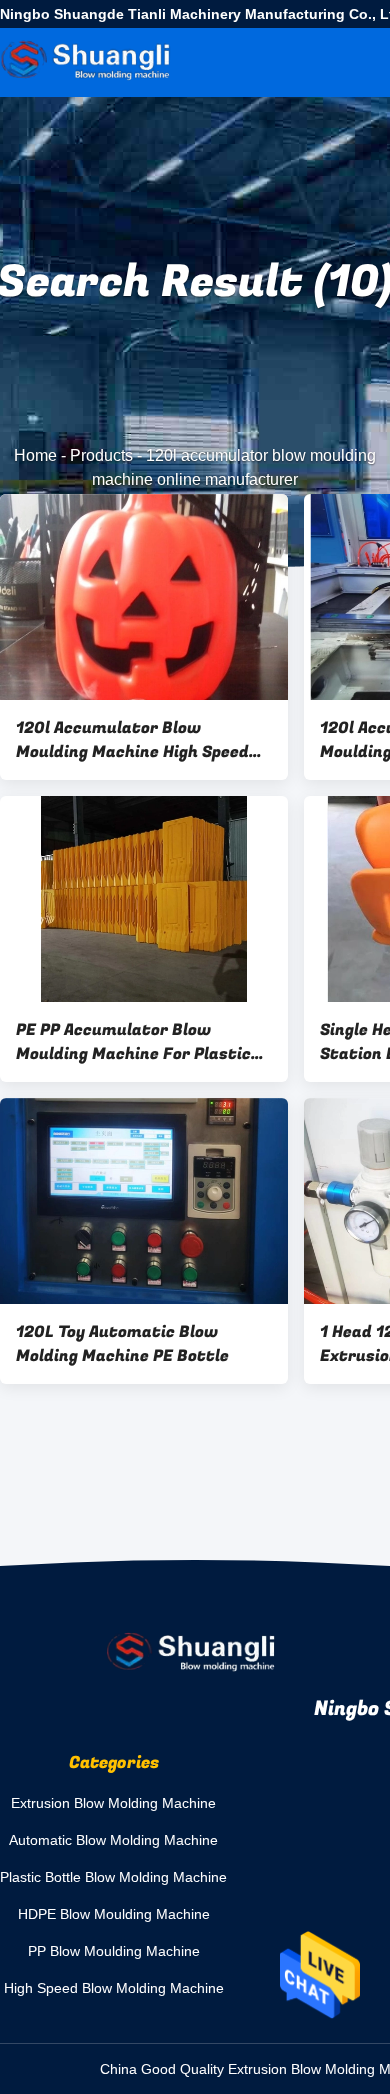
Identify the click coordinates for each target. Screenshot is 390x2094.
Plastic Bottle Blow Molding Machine (113, 1877)
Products (101, 455)
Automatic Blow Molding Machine (113, 1840)
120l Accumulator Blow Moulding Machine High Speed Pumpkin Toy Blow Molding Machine (132, 740)
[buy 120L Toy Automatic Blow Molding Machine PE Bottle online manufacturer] (144, 1201)
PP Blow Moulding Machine (114, 1951)
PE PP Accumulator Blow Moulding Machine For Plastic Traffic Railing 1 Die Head (133, 1042)
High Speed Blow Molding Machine (114, 1988)
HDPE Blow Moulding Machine (114, 1914)
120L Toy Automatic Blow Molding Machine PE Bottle (122, 1344)
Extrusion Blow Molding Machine (113, 1803)
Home (35, 455)
